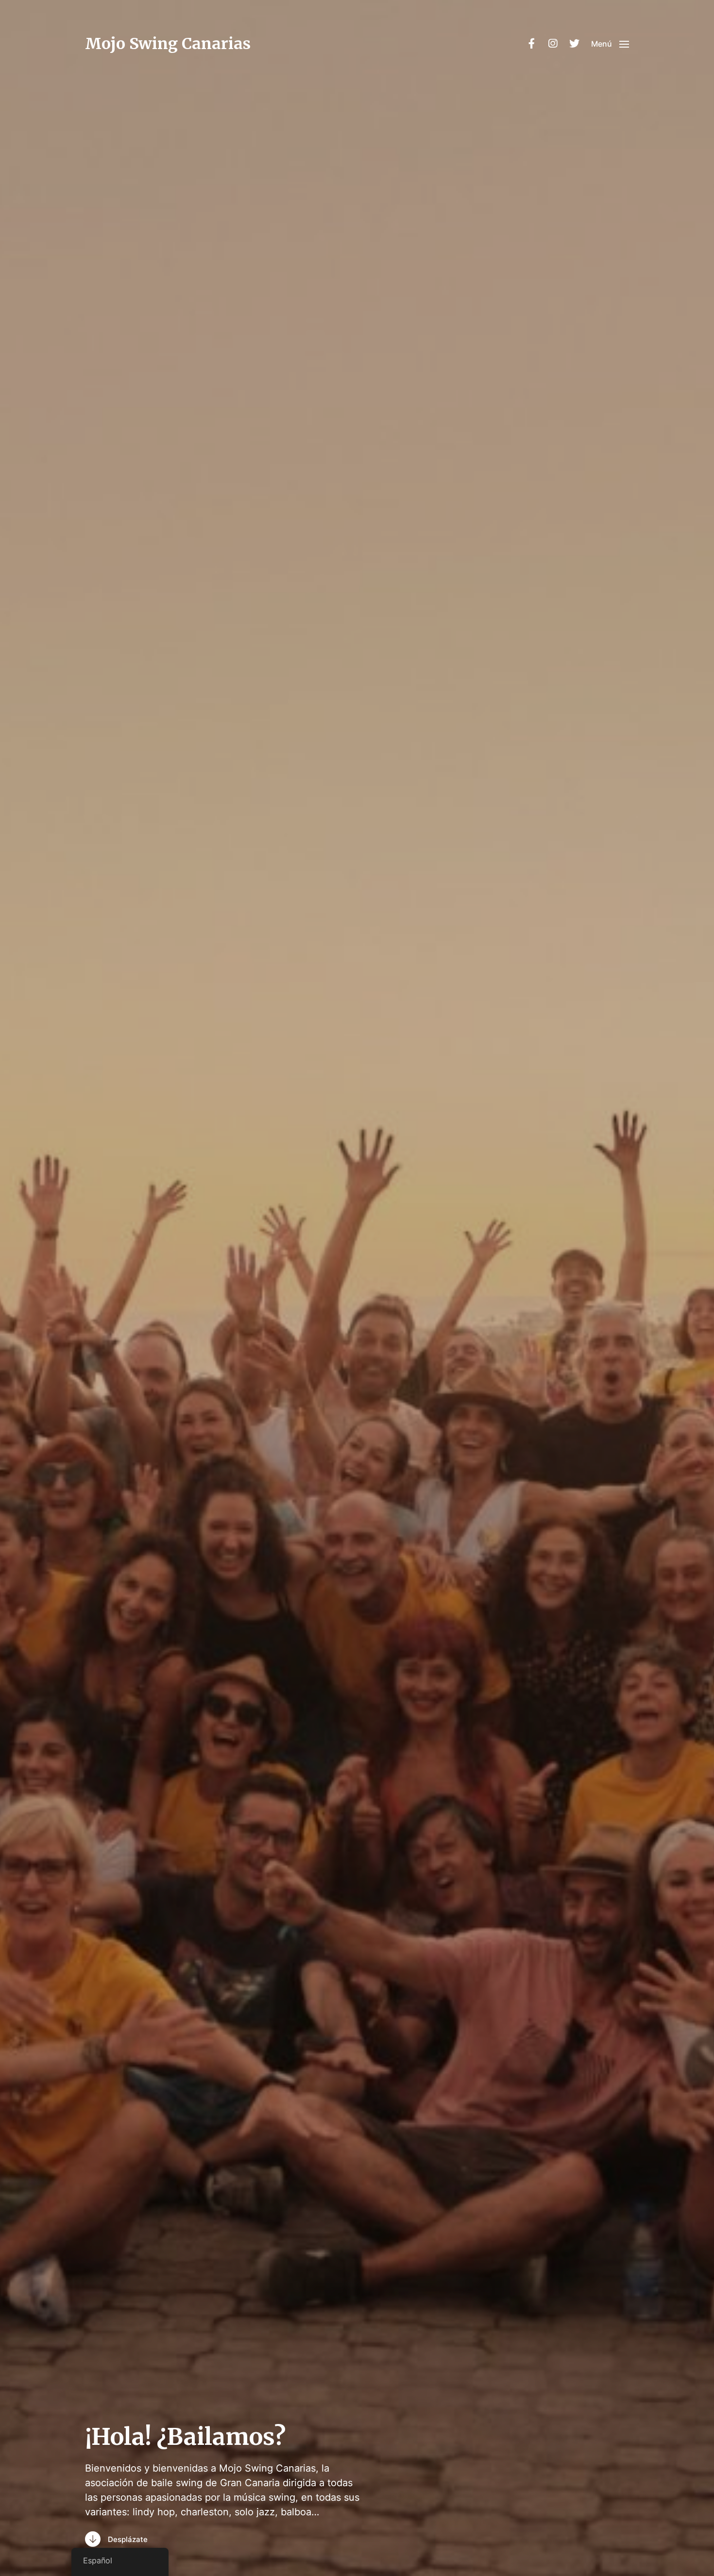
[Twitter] (574, 44)
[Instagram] (553, 44)
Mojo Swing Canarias (168, 44)
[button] (610, 44)
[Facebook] (531, 44)
